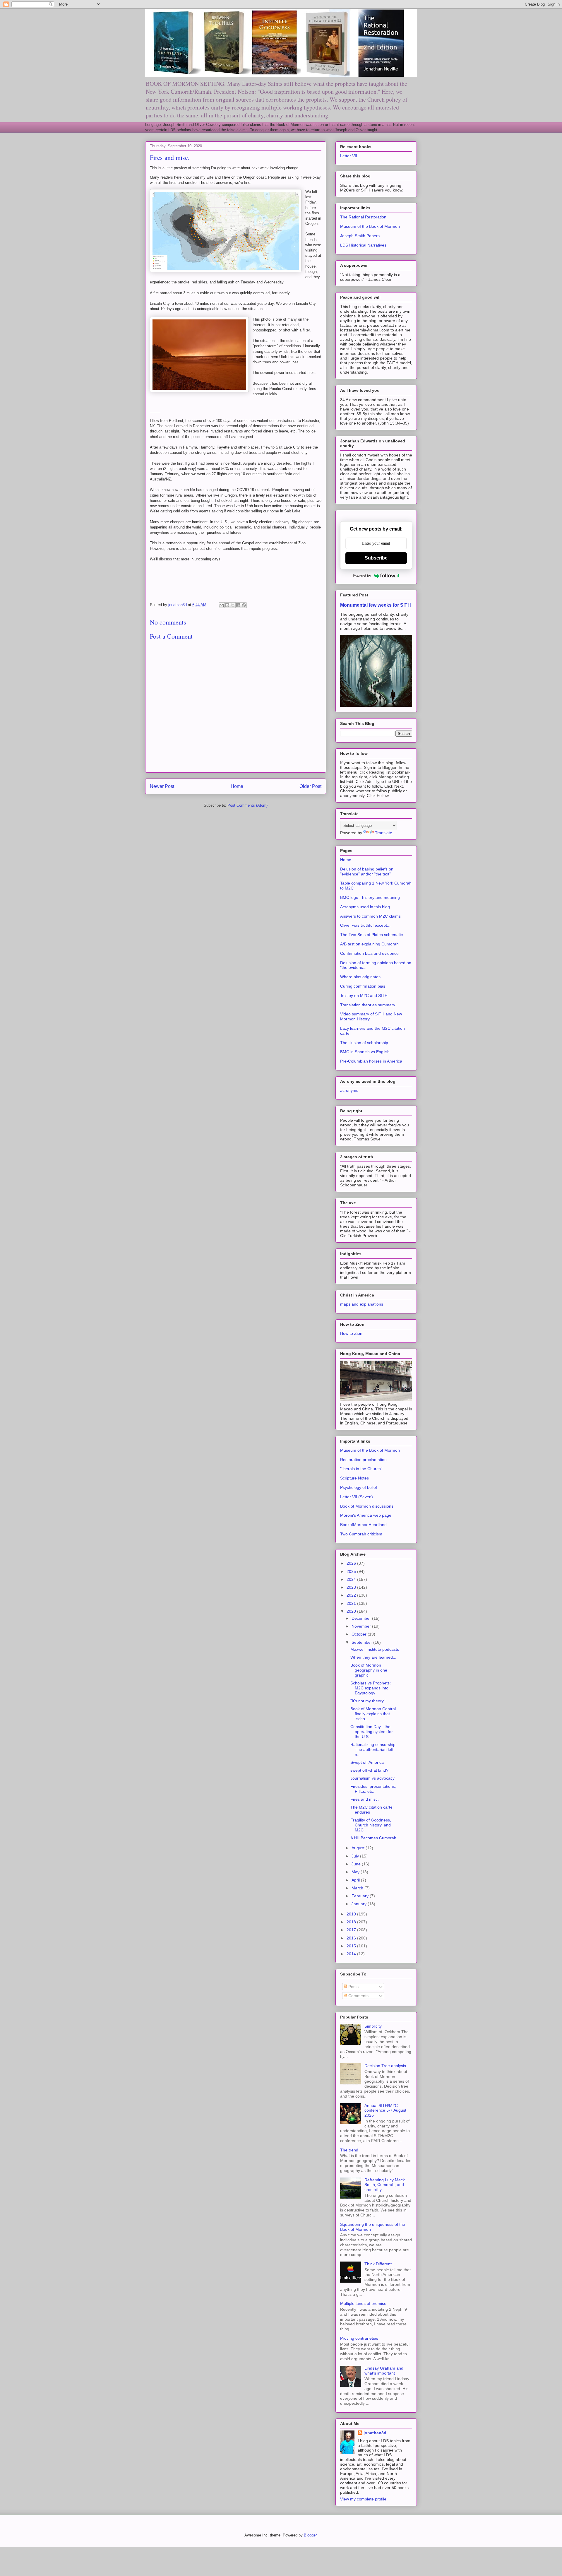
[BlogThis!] (227, 605)
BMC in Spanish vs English (365, 1052)
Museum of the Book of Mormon (370, 226)
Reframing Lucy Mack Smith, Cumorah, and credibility (385, 2185)
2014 (352, 1954)
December (362, 1618)
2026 (352, 1563)
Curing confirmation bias (363, 986)
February (361, 1896)
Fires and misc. (365, 1799)
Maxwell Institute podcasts (375, 1649)
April (356, 1880)
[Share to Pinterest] (244, 605)
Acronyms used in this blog (365, 907)
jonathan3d (375, 2433)
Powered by (362, 576)
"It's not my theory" (368, 1701)
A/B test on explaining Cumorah (369, 944)
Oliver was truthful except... (365, 925)
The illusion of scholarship (364, 1043)
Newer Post (162, 786)
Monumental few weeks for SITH (376, 605)
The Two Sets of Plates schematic (371, 935)
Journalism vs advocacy (372, 1778)
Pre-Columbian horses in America (371, 1061)
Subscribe (376, 558)
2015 (352, 1946)
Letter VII (349, 156)
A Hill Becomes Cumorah (373, 1838)
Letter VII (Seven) (357, 1497)
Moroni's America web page (366, 1515)
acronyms (349, 1090)
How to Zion (351, 1333)
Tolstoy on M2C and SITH (364, 995)
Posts (353, 1987)
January (360, 1904)
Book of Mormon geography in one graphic (369, 1670)
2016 (352, 1938)
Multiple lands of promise (363, 2303)
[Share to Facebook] (238, 605)
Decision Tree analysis (385, 2066)
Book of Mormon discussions (367, 1506)
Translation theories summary (368, 1005)
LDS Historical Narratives (363, 245)
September (362, 1642)
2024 (352, 1579)
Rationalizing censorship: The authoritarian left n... (373, 1749)
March (358, 1888)
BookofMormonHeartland (363, 1525)
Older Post (310, 786)
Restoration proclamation (363, 1460)
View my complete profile (363, 2499)
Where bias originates (360, 977)
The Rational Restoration (363, 217)
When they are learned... (373, 1657)
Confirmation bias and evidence (369, 953)
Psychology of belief (359, 1487)
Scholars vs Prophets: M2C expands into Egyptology (371, 1688)
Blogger (310, 2535)
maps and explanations (362, 1304)
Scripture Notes (354, 1478)
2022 (352, 1595)
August (359, 1848)
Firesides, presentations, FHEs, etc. (373, 1789)
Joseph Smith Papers (360, 236)
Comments (358, 1996)
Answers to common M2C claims (370, 916)
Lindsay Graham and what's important (384, 2371)
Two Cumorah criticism (361, 1534)
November (362, 1626)
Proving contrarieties (359, 2338)
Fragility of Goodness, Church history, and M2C (371, 1825)
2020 (352, 1611)
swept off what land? (369, 1770)
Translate (384, 833)
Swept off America (367, 1762)
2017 (352, 1930)
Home (237, 786)
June (357, 1864)
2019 (352, 1914)
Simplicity (373, 2026)
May (356, 1872)
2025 (352, 1571)
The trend (349, 2150)
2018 (352, 1922)
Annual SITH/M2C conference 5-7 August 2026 (385, 2110)
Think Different (378, 2264)
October (360, 1634)
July (356, 1856)
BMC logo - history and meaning (370, 897)
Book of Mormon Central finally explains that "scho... (373, 1714)
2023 (352, 1587)
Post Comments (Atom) (247, 805)
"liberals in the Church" (361, 1469)
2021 (352, 1603)
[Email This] (222, 605)
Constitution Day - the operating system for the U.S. (372, 1732)
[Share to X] (233, 605)
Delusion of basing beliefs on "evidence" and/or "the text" (367, 872)
